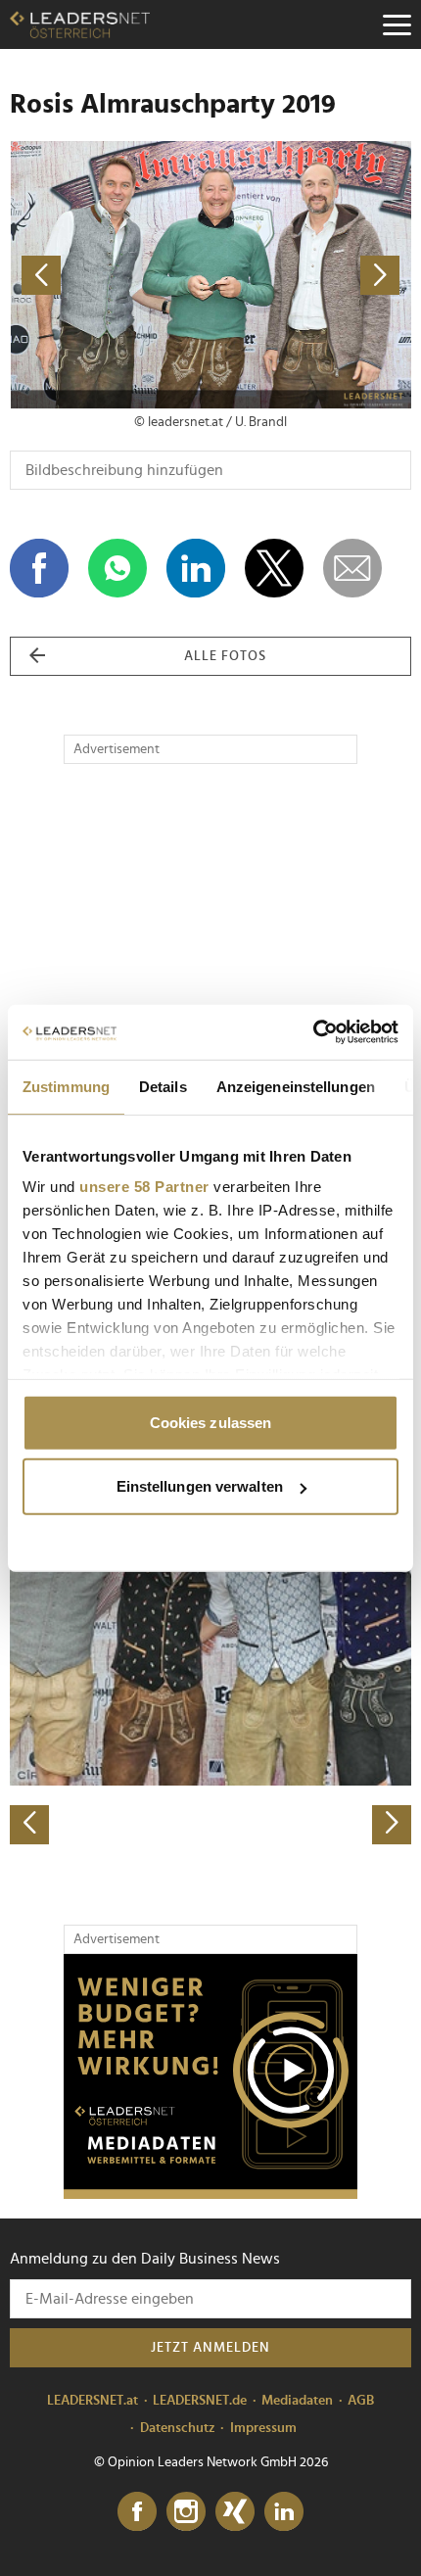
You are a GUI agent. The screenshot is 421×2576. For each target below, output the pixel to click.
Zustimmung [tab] (66, 1086)
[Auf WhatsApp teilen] (117, 568)
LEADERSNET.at (93, 2401)
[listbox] (210, 1648)
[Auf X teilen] (274, 568)
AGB (361, 2401)
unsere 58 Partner (144, 1187)
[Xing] (235, 2512)
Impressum (263, 2428)
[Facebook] (137, 2512)
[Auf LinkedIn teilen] (196, 568)
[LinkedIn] (284, 2512)
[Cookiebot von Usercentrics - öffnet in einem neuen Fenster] (313, 1032)
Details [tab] (163, 1086)
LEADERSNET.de (200, 2401)
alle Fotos (225, 656)
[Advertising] (210, 2076)
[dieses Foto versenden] (352, 568)
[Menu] (397, 24)
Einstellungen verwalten (200, 1486)
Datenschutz (178, 2428)
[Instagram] (186, 2512)
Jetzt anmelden (210, 2348)
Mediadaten (297, 2401)
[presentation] (29, 1825)
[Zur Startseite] (80, 24)
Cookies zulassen (211, 1422)
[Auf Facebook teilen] (39, 568)
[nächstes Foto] (311, 275)
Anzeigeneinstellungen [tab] (296, 1086)
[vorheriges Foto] (110, 275)
